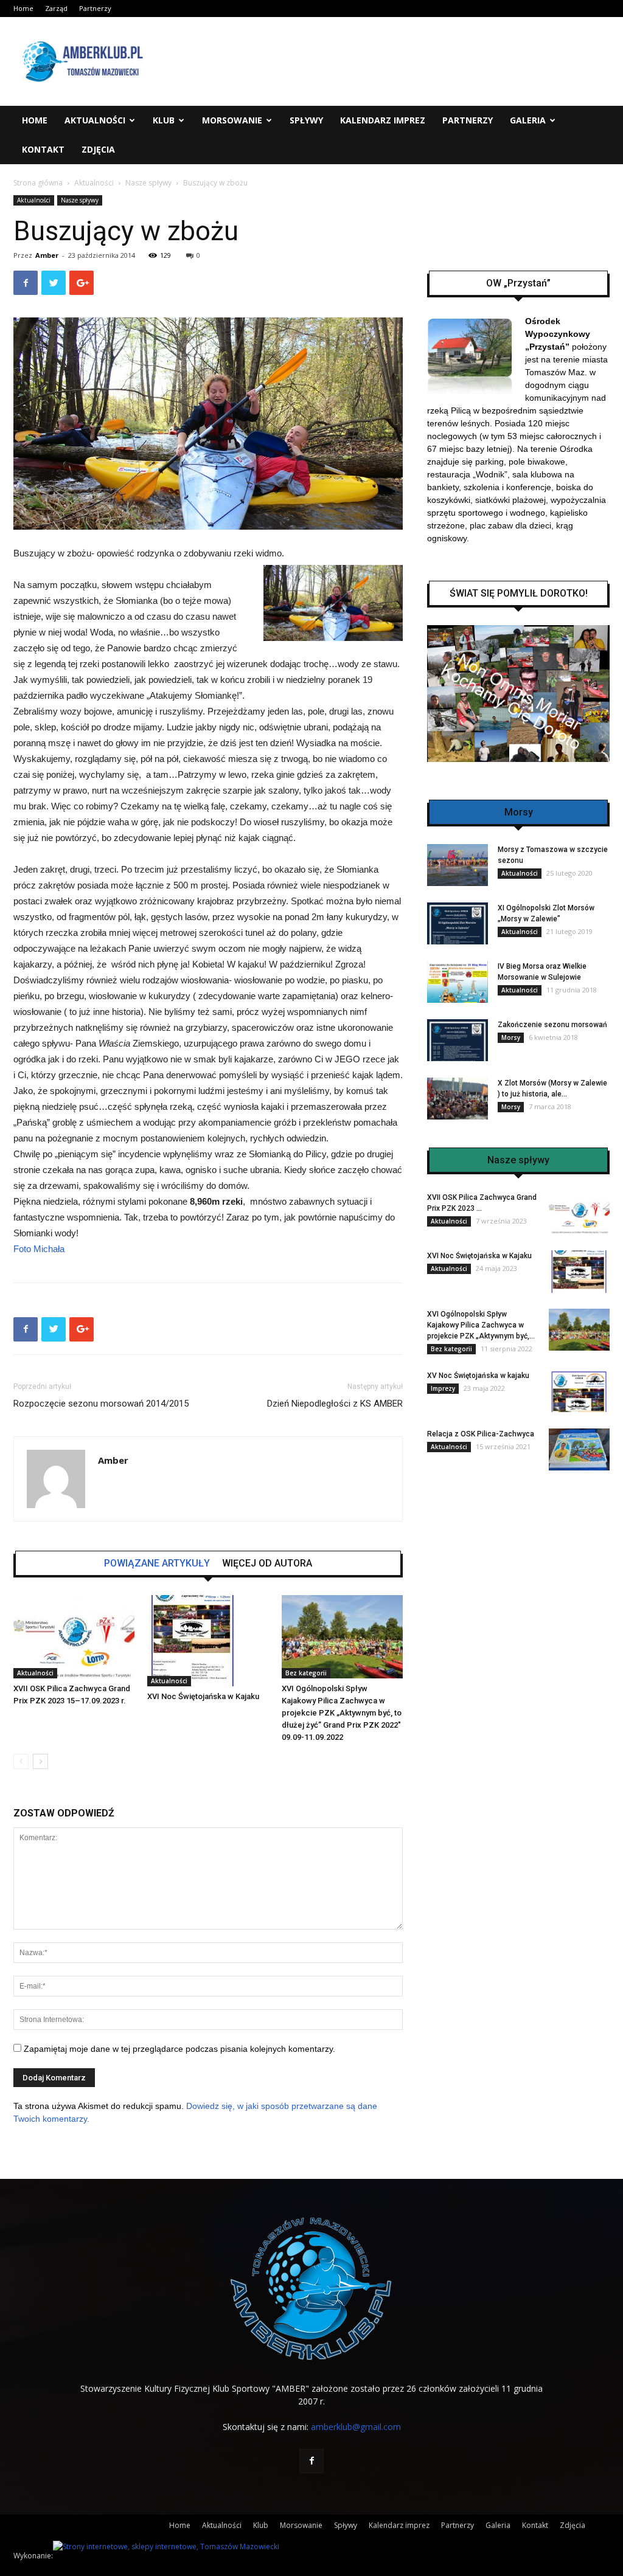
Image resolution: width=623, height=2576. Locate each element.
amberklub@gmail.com (356, 2427)
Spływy (306, 120)
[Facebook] (311, 2461)
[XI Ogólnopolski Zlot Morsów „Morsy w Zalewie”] (458, 923)
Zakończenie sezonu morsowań (552, 1025)
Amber (47, 255)
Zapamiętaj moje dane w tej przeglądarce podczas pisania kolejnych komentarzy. (179, 2049)
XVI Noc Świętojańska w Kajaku (203, 1696)
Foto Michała (39, 1249)
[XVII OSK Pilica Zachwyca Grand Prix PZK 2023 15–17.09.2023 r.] (74, 1637)
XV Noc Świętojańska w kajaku (478, 1376)
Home (23, 8)
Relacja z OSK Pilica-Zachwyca (481, 1434)
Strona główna (38, 183)
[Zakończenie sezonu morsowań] (458, 1040)
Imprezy (443, 1388)
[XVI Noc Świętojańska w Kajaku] (208, 1641)
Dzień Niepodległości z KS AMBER (335, 1404)
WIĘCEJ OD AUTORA (267, 1563)
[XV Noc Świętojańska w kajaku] (579, 1391)
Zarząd (56, 8)
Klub (164, 120)
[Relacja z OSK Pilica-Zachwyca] (579, 1449)
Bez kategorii (306, 1673)
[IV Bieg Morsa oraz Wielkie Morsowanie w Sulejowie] (458, 982)
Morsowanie (232, 120)
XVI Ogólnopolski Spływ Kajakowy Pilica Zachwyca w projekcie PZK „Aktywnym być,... (481, 1325)
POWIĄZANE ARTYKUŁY (157, 1563)
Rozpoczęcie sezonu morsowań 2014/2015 (101, 1404)
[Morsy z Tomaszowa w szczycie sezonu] (458, 865)
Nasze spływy (148, 183)
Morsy (511, 1037)
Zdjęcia (98, 149)
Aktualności (95, 120)
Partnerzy (95, 8)
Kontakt (43, 149)
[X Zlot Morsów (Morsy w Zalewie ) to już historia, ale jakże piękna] (458, 1099)
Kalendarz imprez (383, 120)
